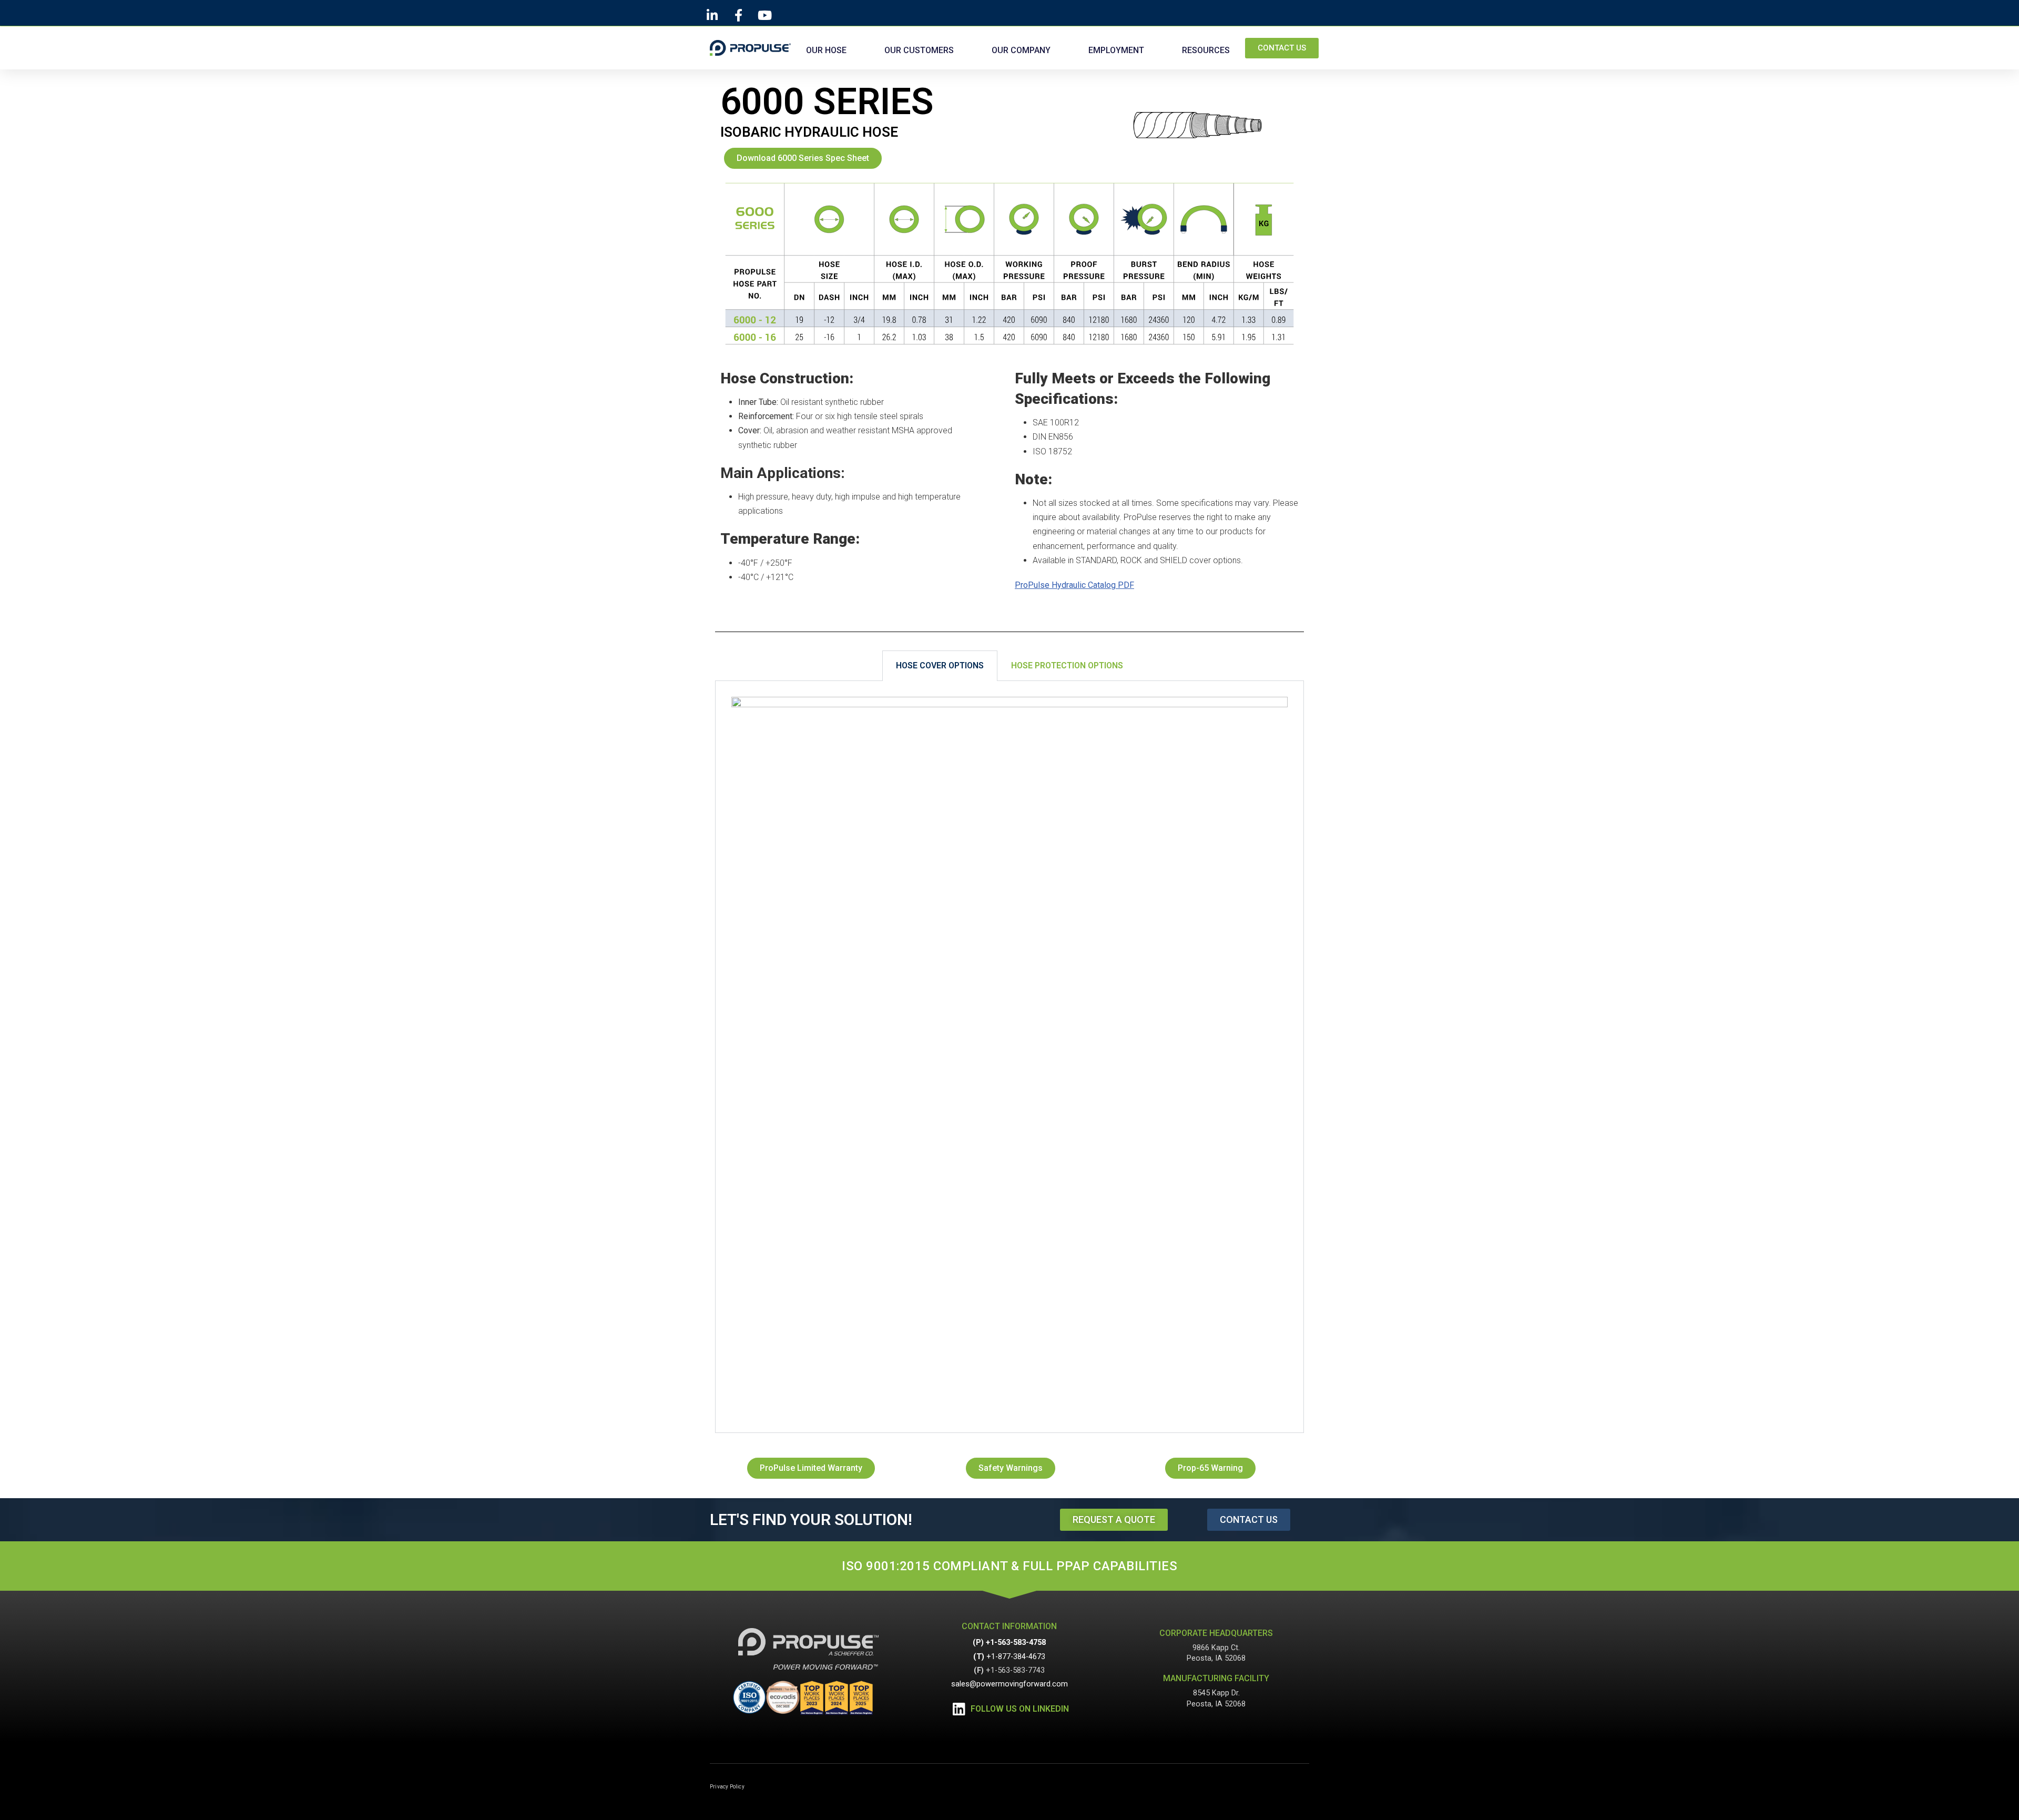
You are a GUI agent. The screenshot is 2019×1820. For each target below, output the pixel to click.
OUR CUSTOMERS (919, 50)
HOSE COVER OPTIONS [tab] (940, 665)
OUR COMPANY (1021, 50)
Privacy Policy (727, 1787)
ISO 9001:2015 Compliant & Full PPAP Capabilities (1009, 1566)
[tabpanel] (1009, 1057)
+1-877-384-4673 (1016, 1657)
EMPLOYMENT (1116, 50)
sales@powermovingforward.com (1009, 1684)
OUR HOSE (826, 50)
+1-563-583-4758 (1016, 1643)
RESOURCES (1206, 50)
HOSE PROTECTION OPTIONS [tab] (1067, 665)
